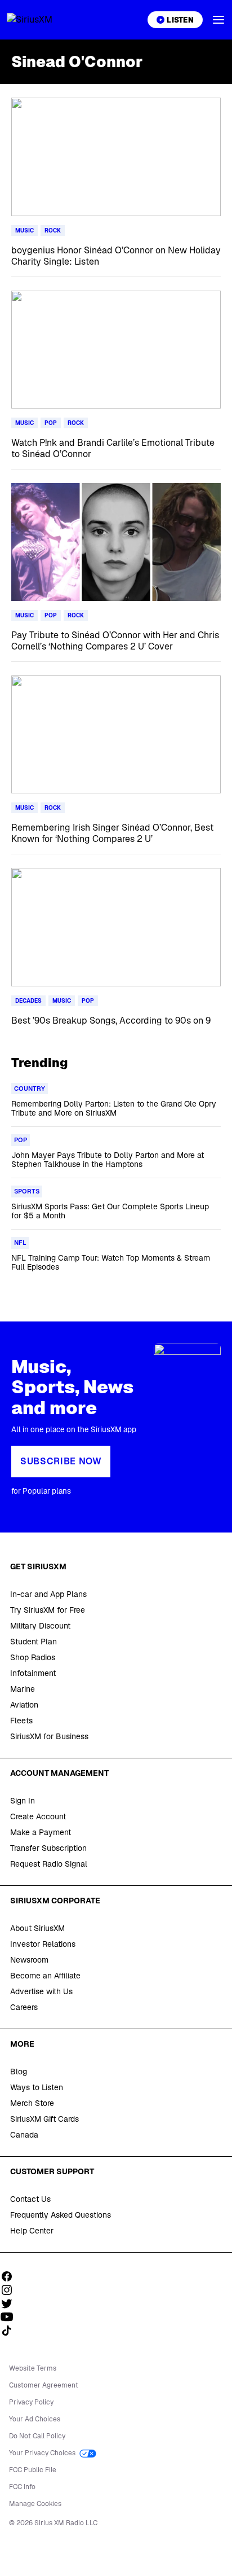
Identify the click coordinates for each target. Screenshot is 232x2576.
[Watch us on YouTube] (11, 2317)
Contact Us (30, 2199)
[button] (218, 20)
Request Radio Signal (49, 1864)
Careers (24, 2007)
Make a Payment (41, 1832)
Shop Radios (33, 1657)
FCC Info (22, 2487)
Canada (24, 2135)
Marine (23, 1689)
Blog (19, 2072)
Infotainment (33, 1673)
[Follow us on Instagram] (11, 2290)
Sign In (23, 1801)
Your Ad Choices (35, 2419)
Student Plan (34, 1642)
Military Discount (40, 1626)
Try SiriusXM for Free (48, 1610)
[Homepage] (43, 20)
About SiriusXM (37, 1928)
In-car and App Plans (48, 1594)
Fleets (21, 1721)
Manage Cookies (35, 2504)
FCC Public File (33, 2470)
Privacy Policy (31, 2402)
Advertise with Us (41, 1991)
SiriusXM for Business (49, 1736)
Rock (53, 231)
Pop (51, 423)
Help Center (32, 2231)
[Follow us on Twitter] (11, 2303)
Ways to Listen (37, 2087)
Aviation (24, 1705)
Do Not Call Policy (37, 2436)
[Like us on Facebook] (11, 2276)
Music (24, 231)
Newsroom (29, 1960)
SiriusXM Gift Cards (44, 2119)
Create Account (38, 1816)
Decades (28, 1001)
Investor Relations (43, 1944)
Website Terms (33, 2368)
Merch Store (32, 2103)
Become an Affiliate (45, 1976)
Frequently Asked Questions (61, 2215)
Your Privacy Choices (43, 2453)
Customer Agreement (44, 2385)
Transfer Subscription (48, 1848)
